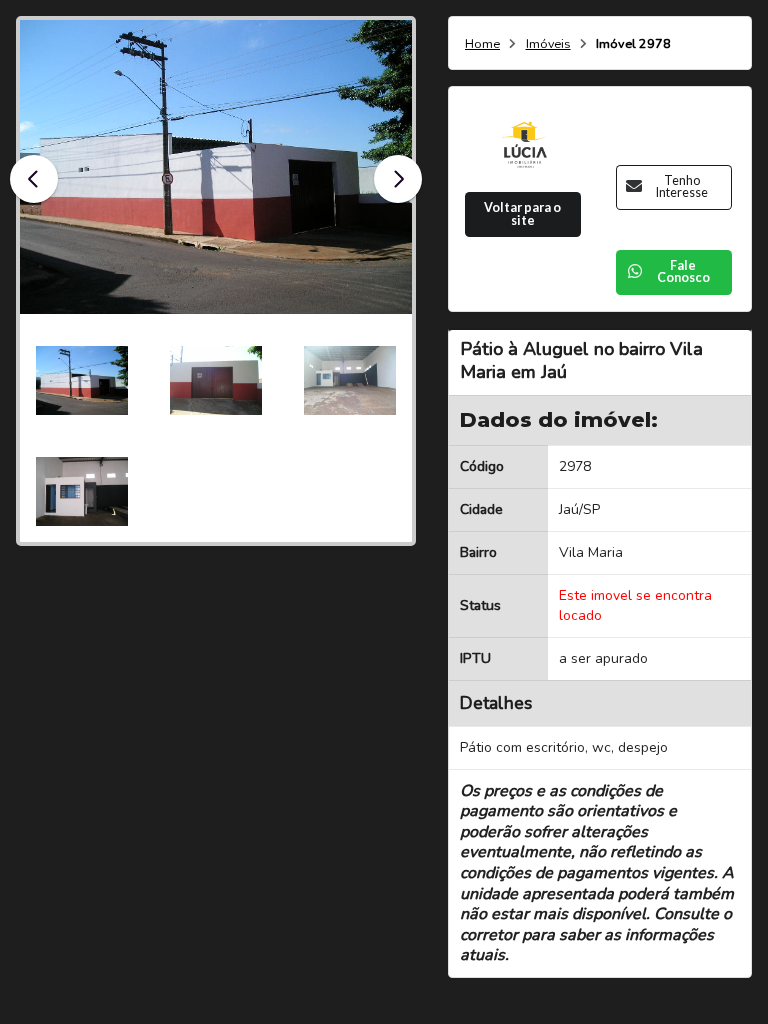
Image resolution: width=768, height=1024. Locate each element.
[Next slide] (398, 179)
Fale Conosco (683, 272)
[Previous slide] (34, 179)
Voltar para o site (522, 214)
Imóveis (548, 44)
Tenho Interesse (682, 187)
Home (482, 44)
